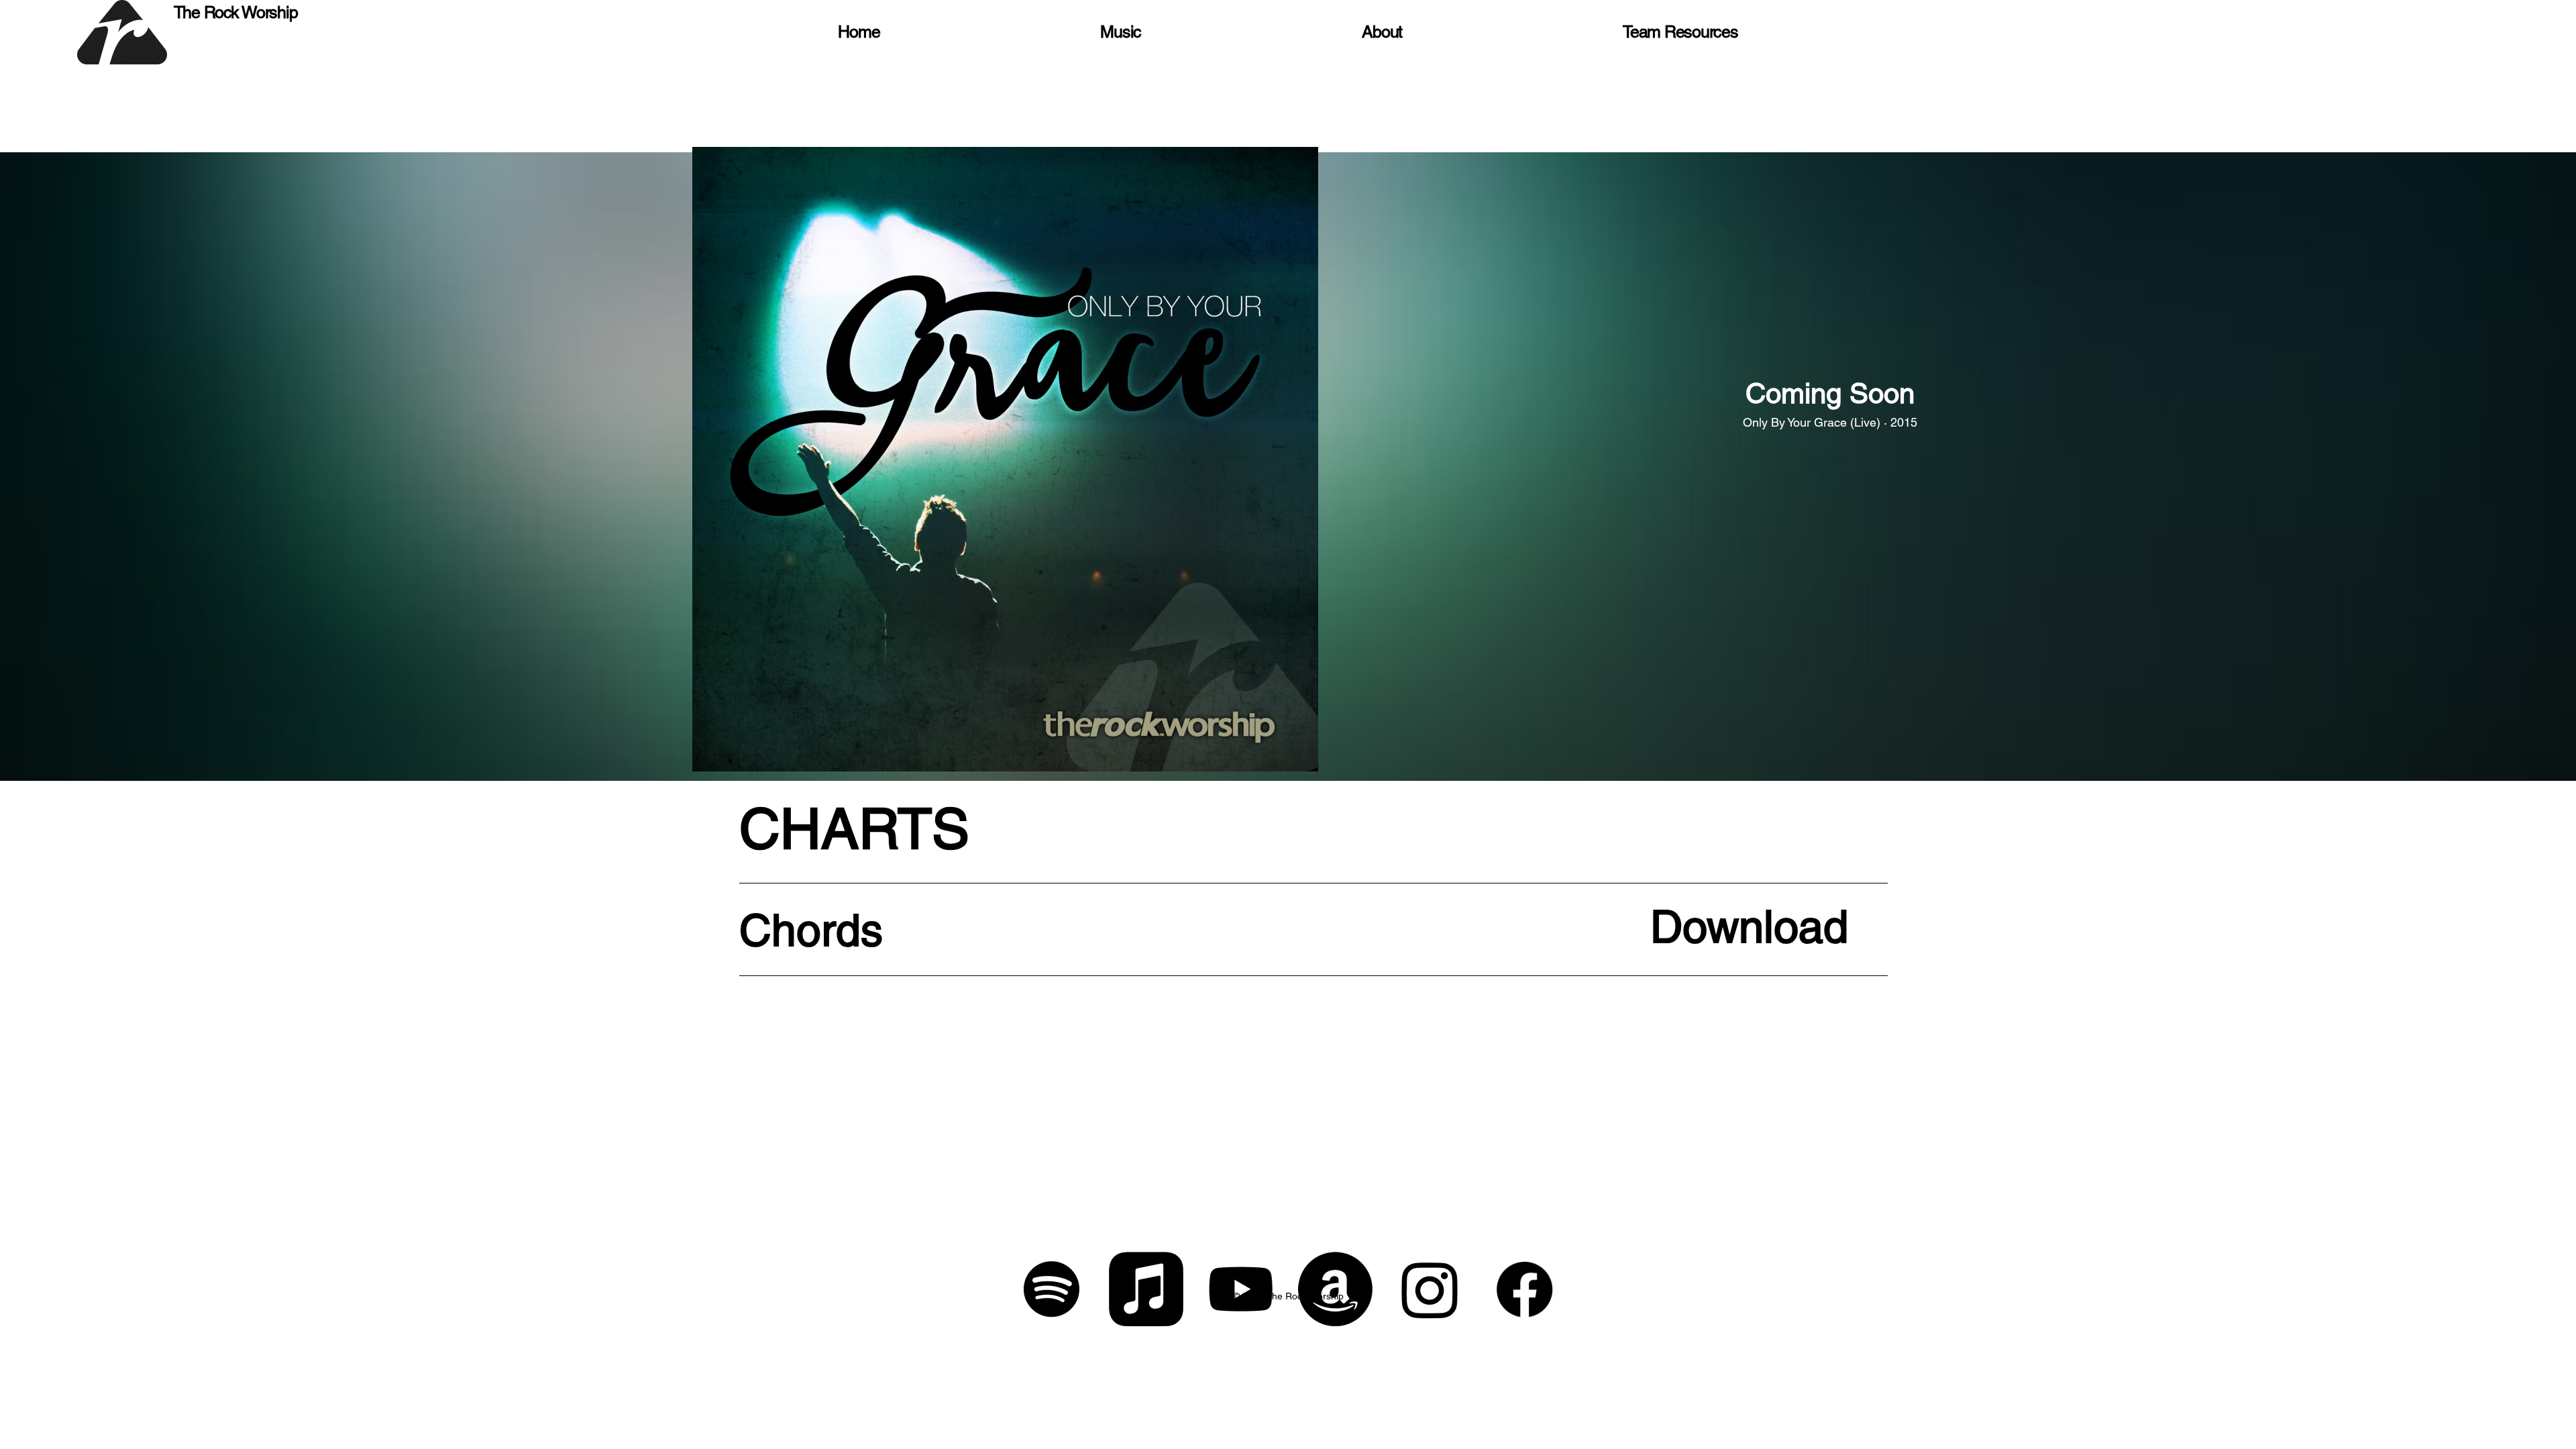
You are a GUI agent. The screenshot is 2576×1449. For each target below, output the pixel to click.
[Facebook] (1524, 1289)
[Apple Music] (1146, 1289)
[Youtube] (1241, 1289)
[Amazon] (1335, 1289)
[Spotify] (1052, 1289)
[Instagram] (1430, 1289)
